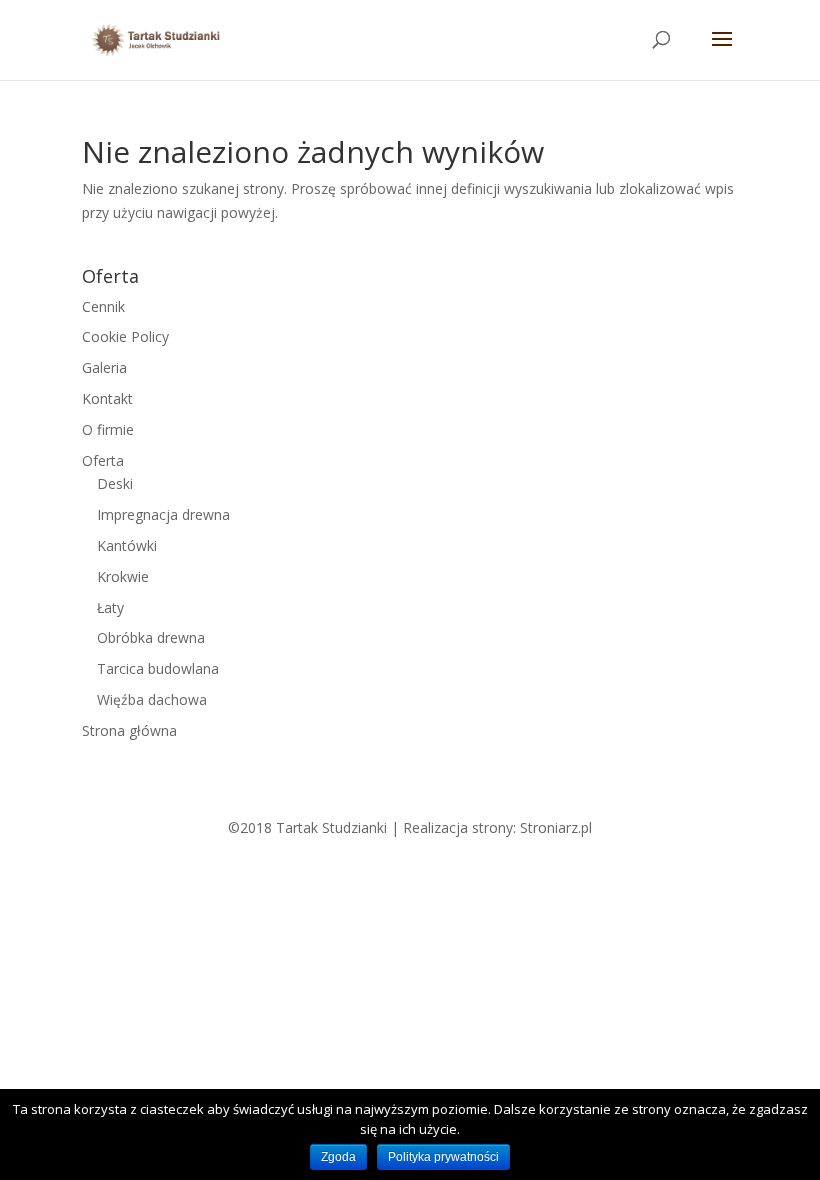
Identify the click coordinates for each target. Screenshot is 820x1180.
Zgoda (338, 1157)
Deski (115, 483)
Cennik (103, 306)
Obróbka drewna (151, 637)
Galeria (104, 367)
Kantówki (127, 545)
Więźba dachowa (152, 699)
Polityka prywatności (443, 1157)
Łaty (110, 607)
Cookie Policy (125, 336)
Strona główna (129, 730)
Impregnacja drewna (163, 514)
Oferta (103, 460)
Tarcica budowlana (158, 668)
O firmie (108, 429)
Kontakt (107, 398)
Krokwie (123, 576)
